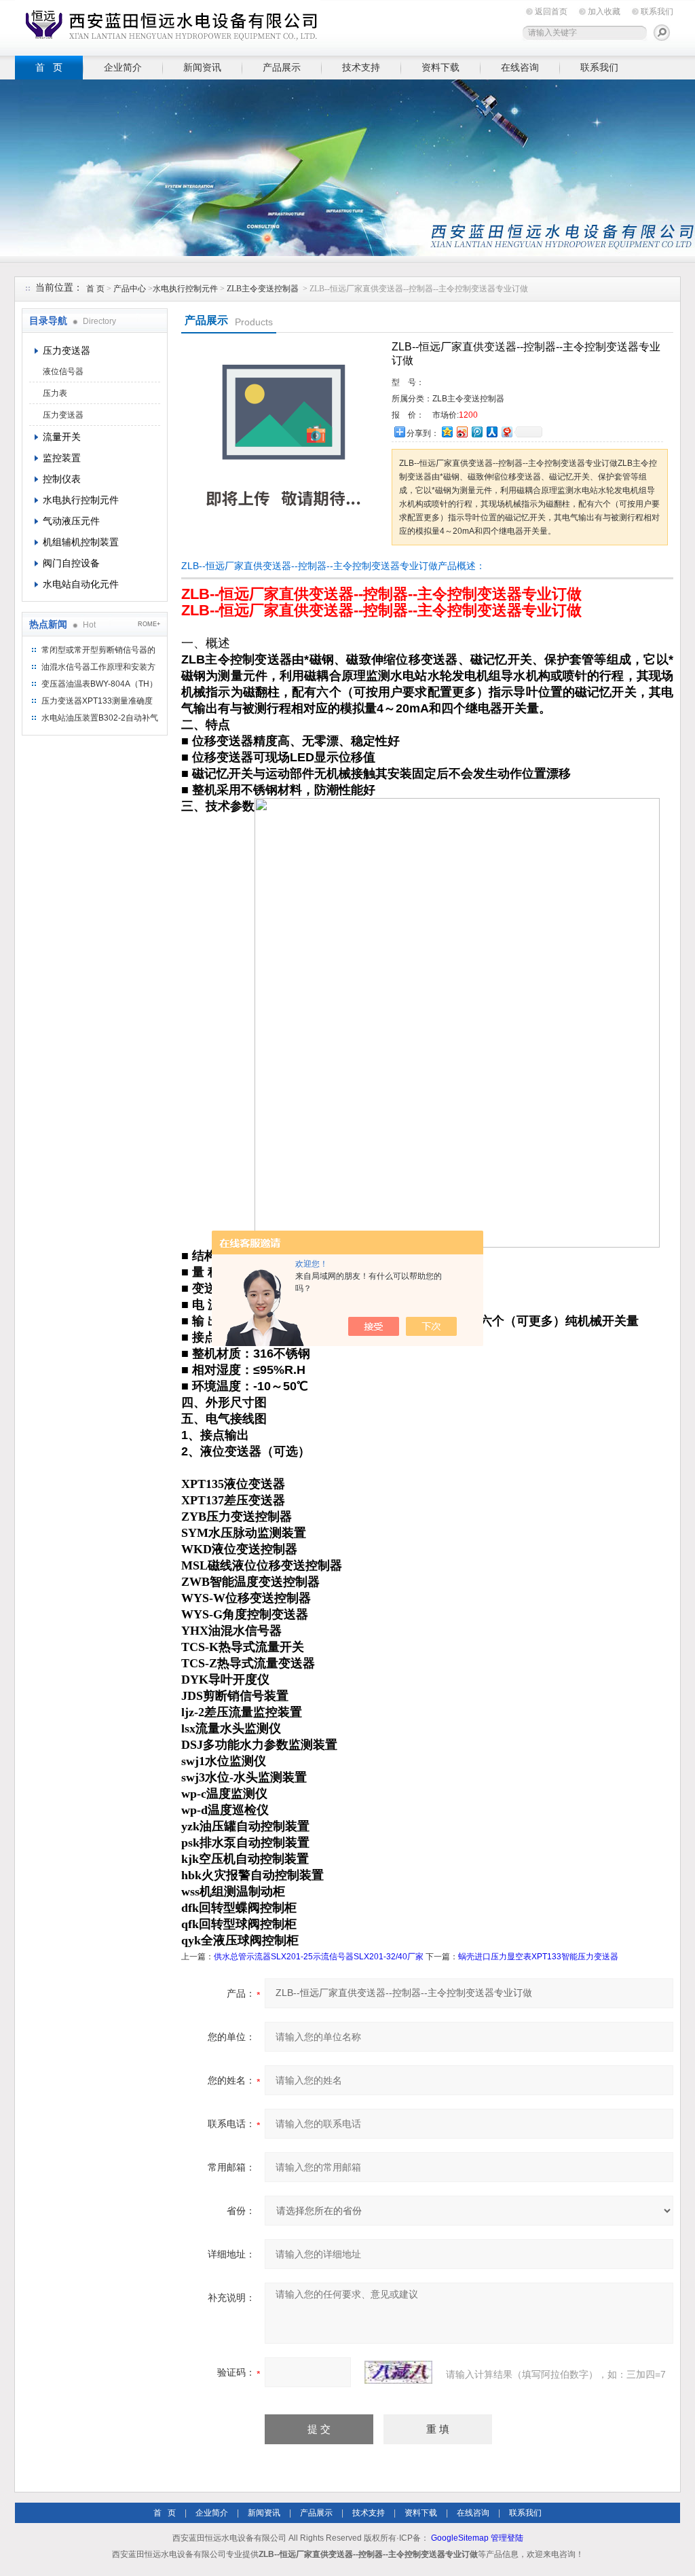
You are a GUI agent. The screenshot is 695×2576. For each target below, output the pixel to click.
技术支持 (361, 67)
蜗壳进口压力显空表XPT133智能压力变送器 (538, 1957)
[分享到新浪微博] (462, 432)
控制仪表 (62, 479)
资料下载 (440, 67)
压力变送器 (67, 350)
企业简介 (123, 67)
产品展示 (282, 67)
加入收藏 (604, 12)
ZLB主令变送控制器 (263, 289)
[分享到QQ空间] (447, 432)
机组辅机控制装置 (81, 542)
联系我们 (657, 12)
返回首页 (551, 12)
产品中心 (131, 289)
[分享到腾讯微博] (476, 432)
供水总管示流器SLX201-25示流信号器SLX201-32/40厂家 (319, 1957)
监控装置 (62, 458)
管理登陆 (507, 2538)
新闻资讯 (202, 67)
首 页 (49, 67)
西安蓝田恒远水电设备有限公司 (168, 25)
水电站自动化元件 (81, 584)
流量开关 (62, 437)
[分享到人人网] (491, 432)
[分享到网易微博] (506, 432)
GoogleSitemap (460, 2538)
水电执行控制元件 (185, 289)
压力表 (55, 393)
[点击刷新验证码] (398, 2372)
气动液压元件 (71, 521)
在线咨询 (520, 67)
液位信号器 (63, 371)
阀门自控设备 (71, 563)
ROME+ (149, 624)
